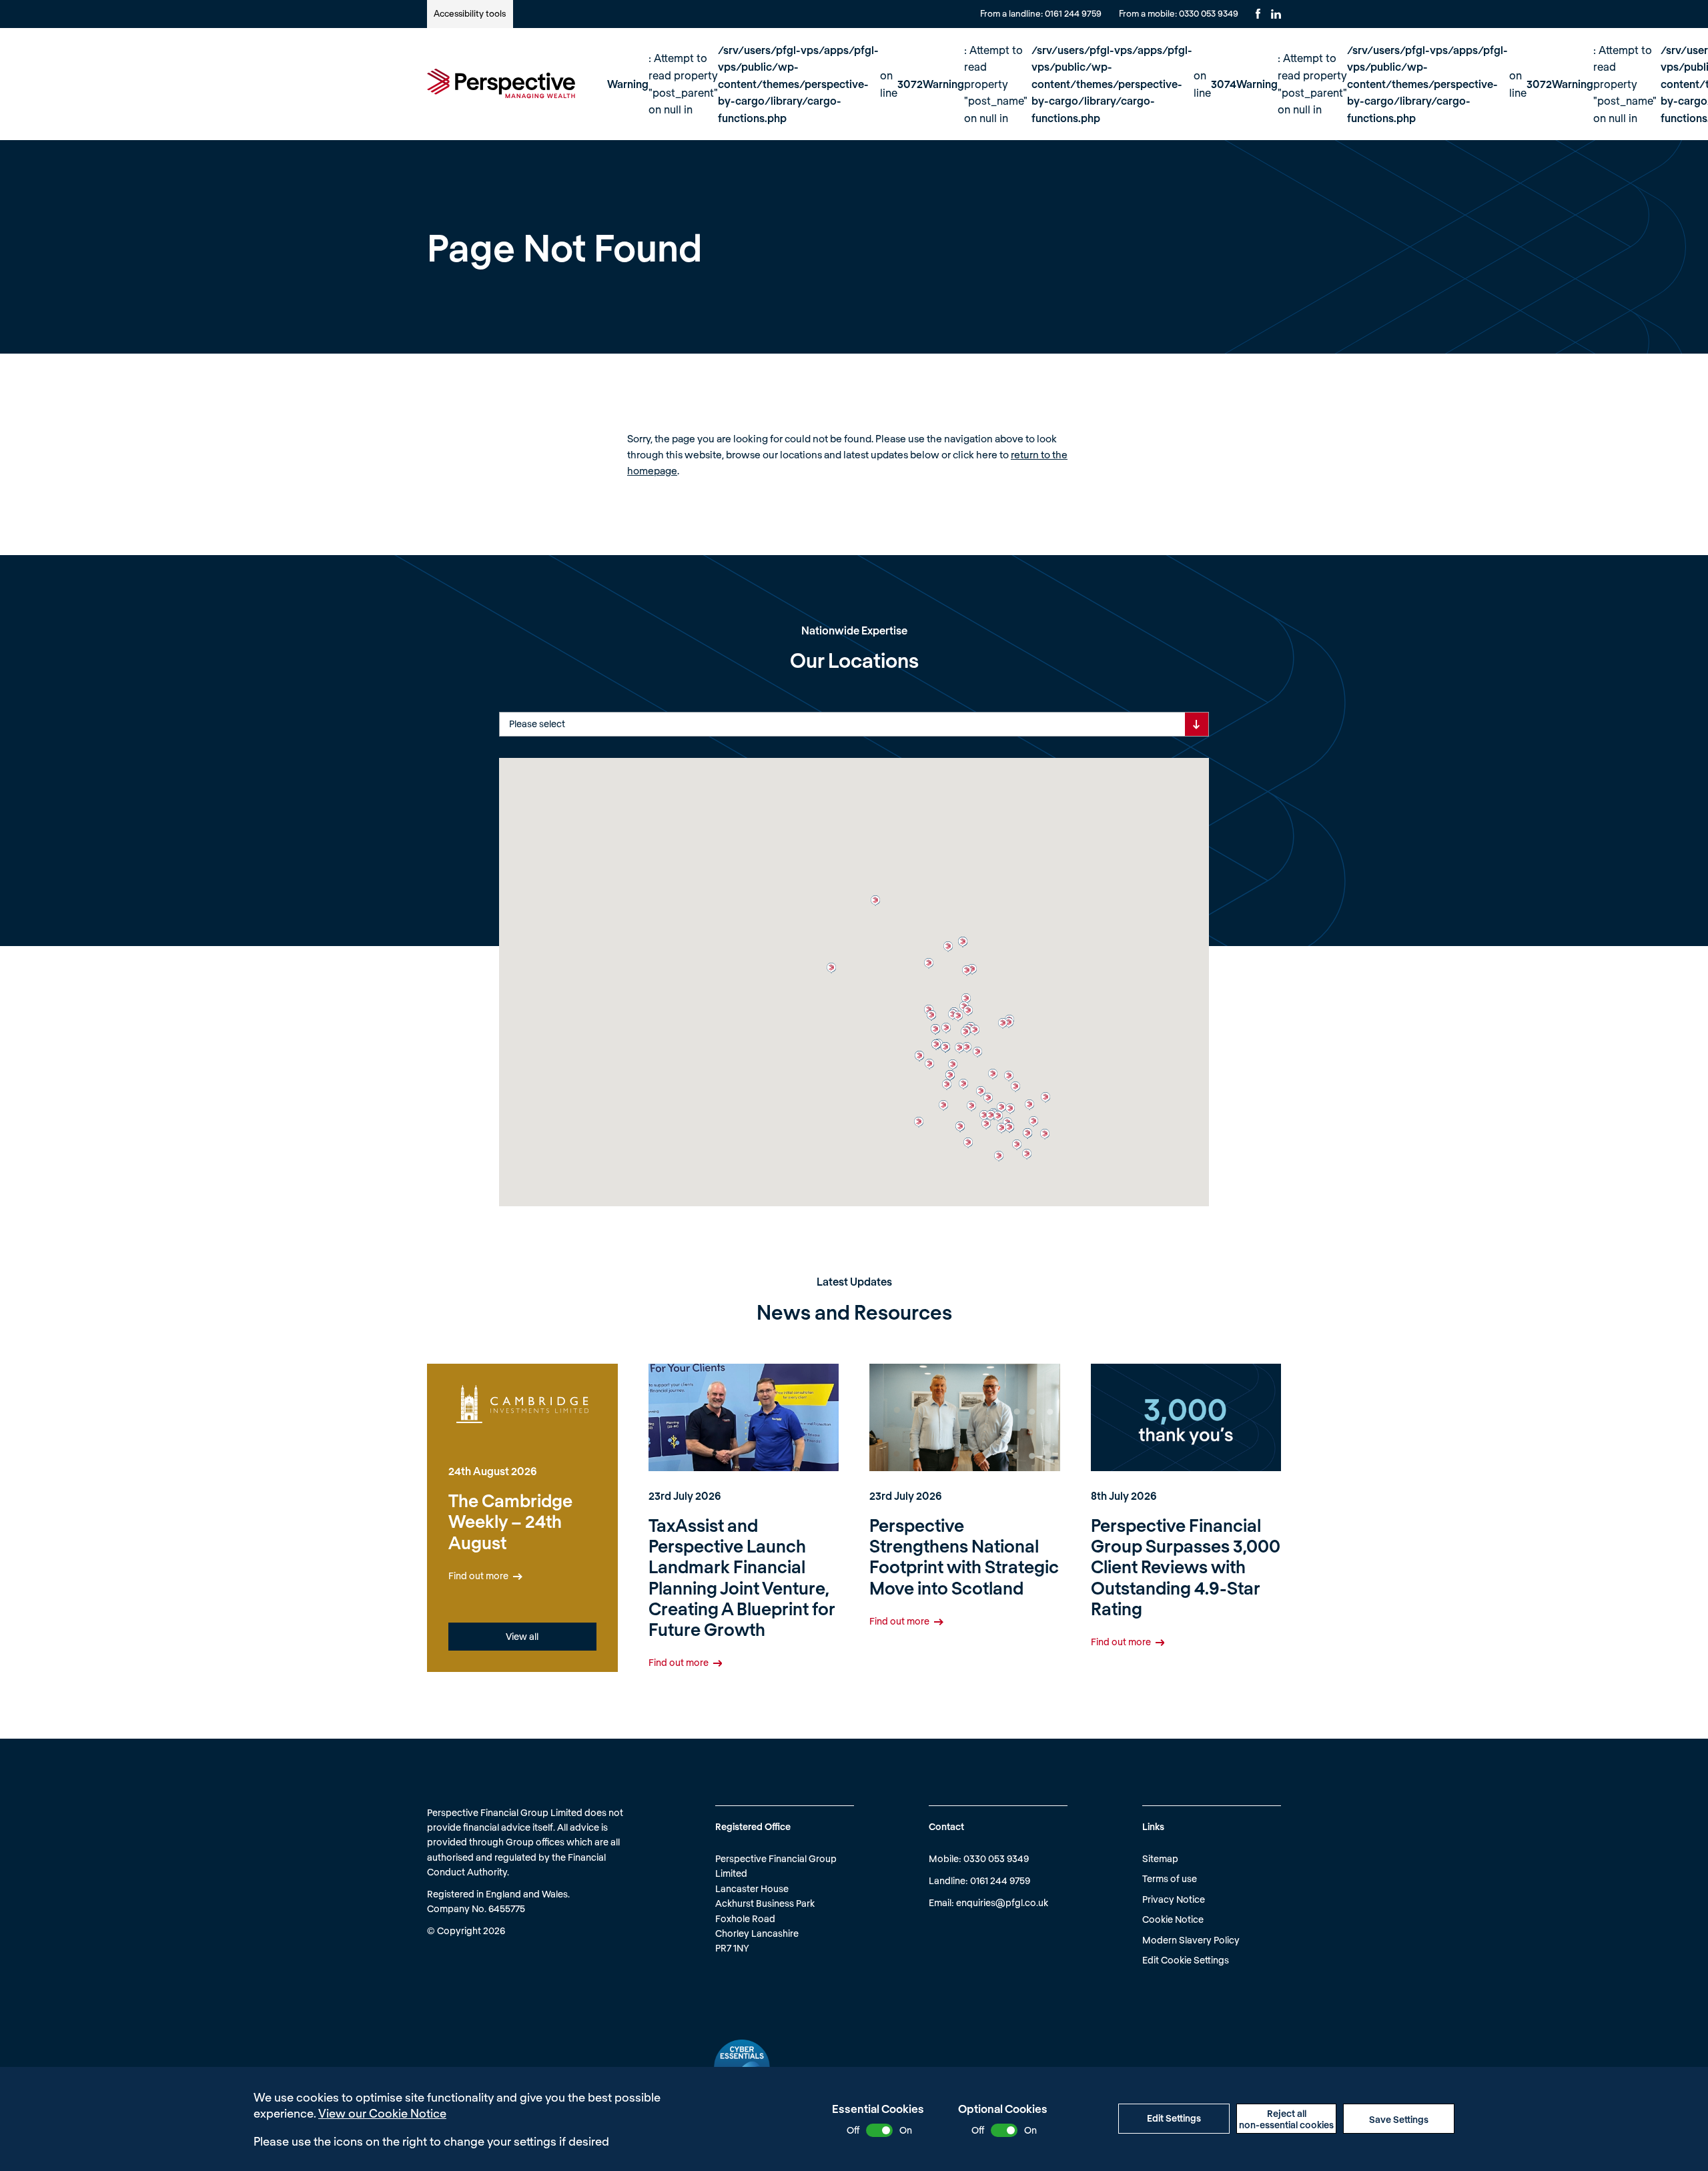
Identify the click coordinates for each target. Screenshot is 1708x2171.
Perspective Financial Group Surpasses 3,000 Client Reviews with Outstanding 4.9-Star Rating (1186, 1567)
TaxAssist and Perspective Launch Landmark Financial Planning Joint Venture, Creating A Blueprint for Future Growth (742, 1577)
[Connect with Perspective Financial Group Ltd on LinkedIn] (1276, 14)
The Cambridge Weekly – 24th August (510, 1521)
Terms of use (1170, 1878)
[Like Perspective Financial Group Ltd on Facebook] (1258, 14)
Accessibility (470, 13)
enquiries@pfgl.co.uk (1002, 1902)
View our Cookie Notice (382, 2113)
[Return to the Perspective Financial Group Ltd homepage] (501, 83)
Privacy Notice (1174, 1899)
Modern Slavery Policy (1191, 1940)
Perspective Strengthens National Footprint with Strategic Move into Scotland (964, 1556)
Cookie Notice (1173, 1919)
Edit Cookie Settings (1186, 1960)
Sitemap (1160, 1858)
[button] (967, 1047)
